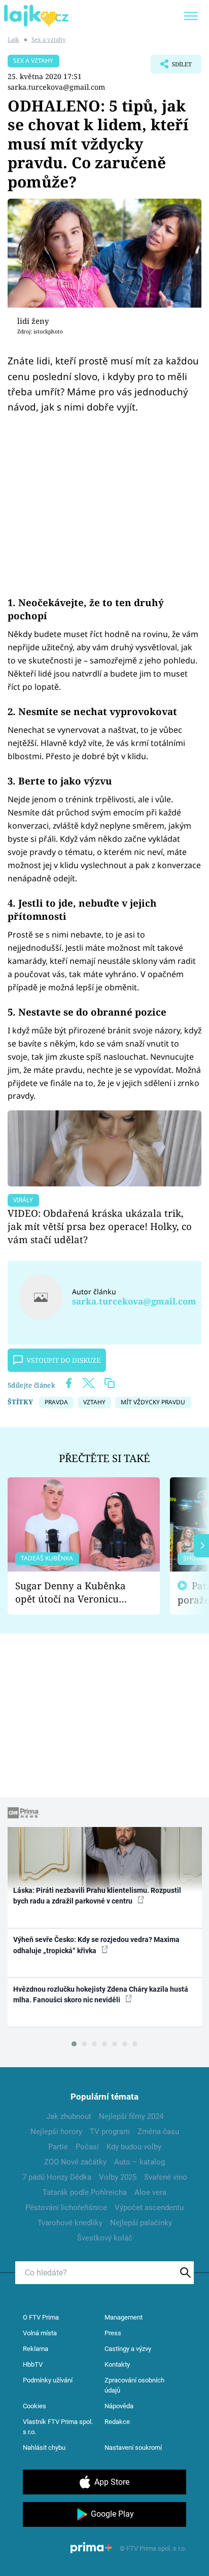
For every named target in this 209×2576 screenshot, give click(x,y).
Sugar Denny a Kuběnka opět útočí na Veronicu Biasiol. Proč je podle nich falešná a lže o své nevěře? (76, 1593)
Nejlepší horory (56, 2132)
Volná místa (40, 2333)
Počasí (87, 2147)
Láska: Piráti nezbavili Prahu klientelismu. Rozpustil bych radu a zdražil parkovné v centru (97, 1896)
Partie (58, 2147)
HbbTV (33, 2364)
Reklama (36, 2349)
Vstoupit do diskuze (63, 1360)
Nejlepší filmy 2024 (131, 2116)
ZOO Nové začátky (75, 2162)
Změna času (158, 2132)
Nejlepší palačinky (141, 2223)
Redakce (117, 2422)
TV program (110, 2132)
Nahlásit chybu (44, 2448)
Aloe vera (150, 2192)
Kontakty (117, 2364)
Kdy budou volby (134, 2147)
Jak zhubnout (69, 2116)
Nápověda (119, 2406)
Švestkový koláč (105, 2238)
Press (113, 2333)
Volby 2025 (118, 2177)
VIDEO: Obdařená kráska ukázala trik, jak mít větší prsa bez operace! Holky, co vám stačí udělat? (100, 1226)
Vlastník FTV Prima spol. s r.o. (58, 2427)
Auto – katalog (140, 2162)
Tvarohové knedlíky (70, 2223)
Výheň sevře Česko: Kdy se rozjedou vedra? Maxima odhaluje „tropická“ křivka (96, 1945)
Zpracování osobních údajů (134, 2385)
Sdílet (171, 67)
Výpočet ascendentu (149, 2208)
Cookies (34, 2406)
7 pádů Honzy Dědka (57, 2177)
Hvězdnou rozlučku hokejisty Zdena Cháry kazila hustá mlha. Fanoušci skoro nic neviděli (101, 1994)
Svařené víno (166, 2177)
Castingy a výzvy (128, 2349)
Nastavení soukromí (133, 2448)
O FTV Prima (41, 2317)
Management (124, 2317)
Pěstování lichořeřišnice (66, 2208)
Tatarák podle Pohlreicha (85, 2192)
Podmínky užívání (48, 2380)
